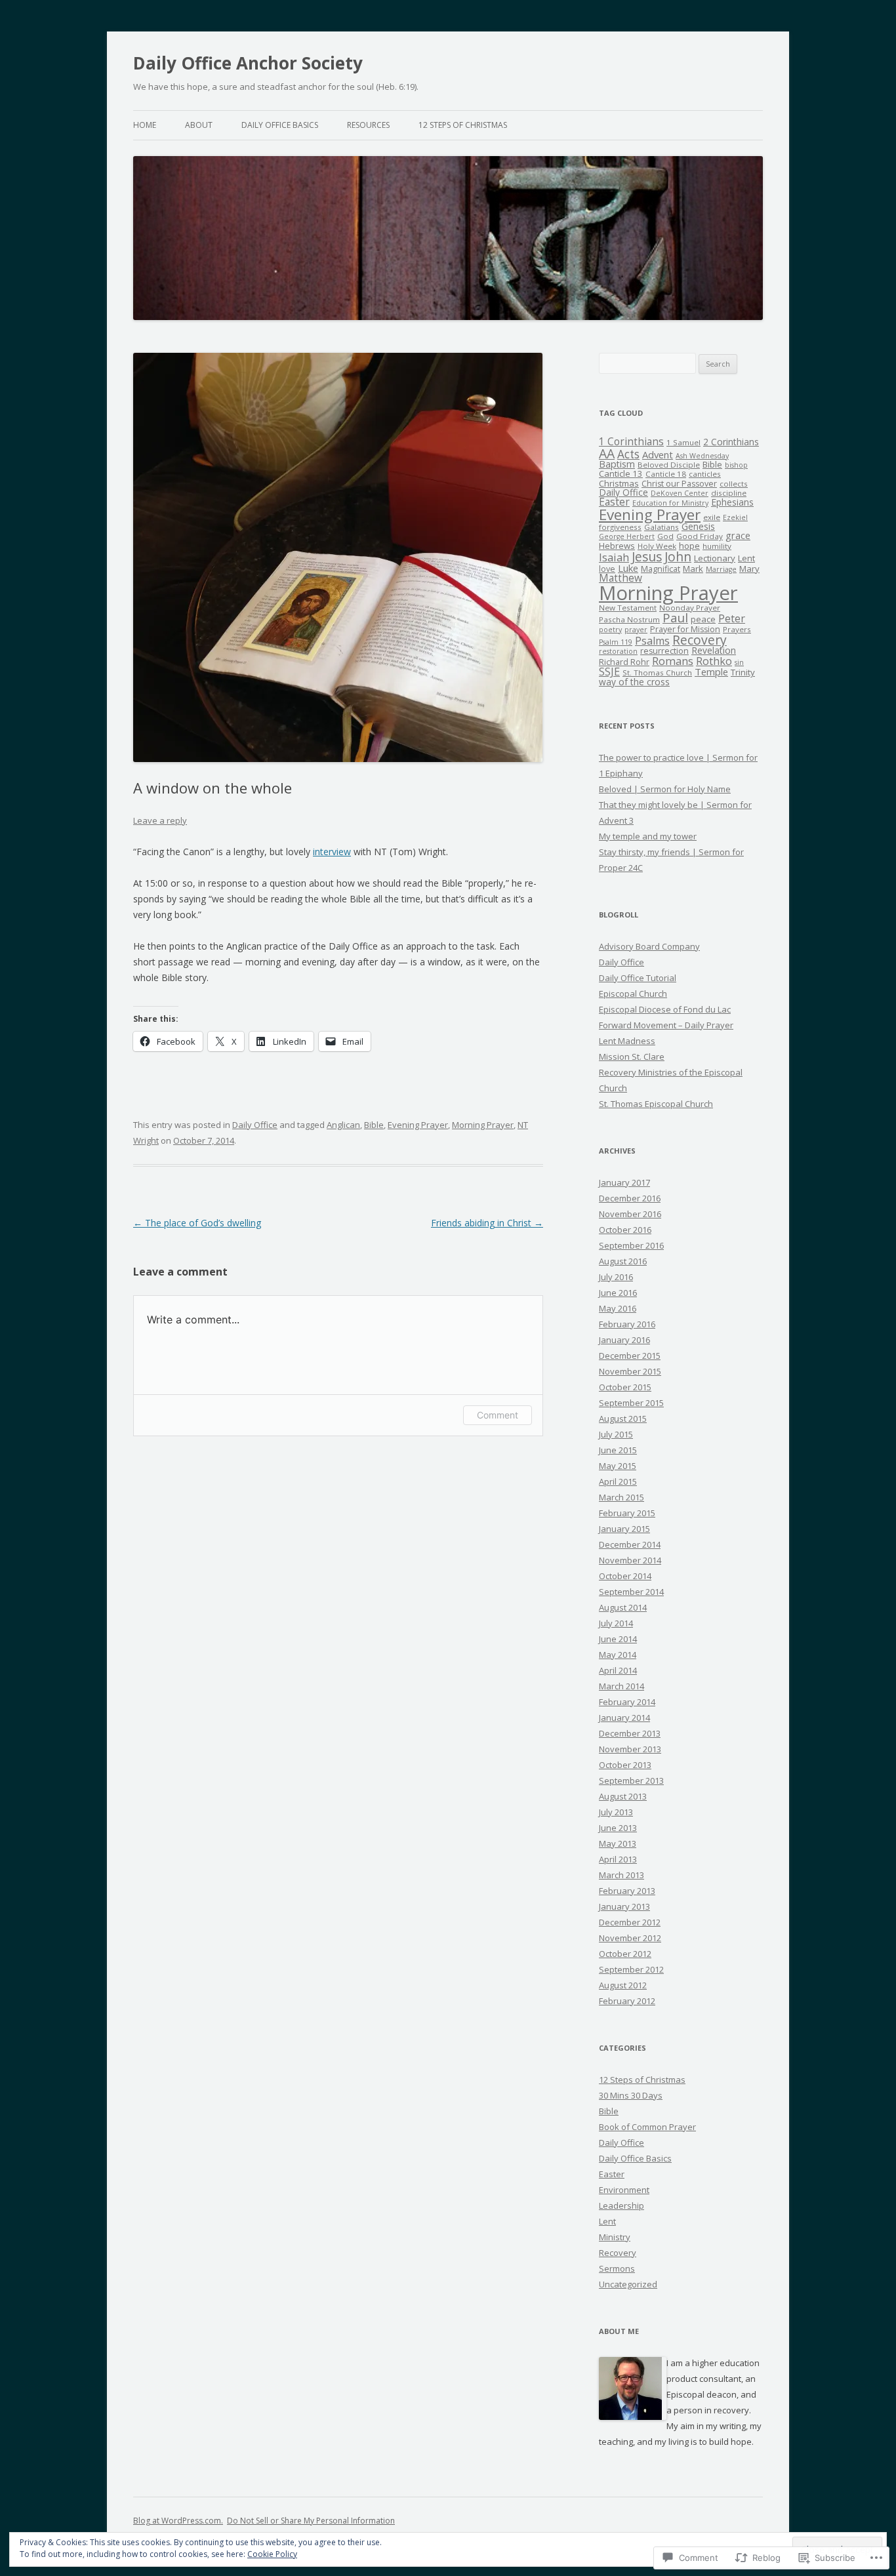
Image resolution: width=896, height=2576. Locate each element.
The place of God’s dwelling (197, 1223)
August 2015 (623, 1419)
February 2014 (627, 1702)
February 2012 (627, 2001)
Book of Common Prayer (647, 2127)
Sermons (617, 2268)
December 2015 (630, 1356)
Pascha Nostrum (629, 619)
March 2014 (621, 1686)
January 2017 (624, 1182)
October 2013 (625, 1765)
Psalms (652, 641)
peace (703, 619)
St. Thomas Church (657, 673)
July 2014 (616, 1623)
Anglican (343, 1125)
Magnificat (661, 569)
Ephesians (732, 502)
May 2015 (618, 1466)
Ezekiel (735, 517)
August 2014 (623, 1607)
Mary (749, 569)
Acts (628, 454)
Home (145, 125)
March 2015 (621, 1497)
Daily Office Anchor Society (248, 63)
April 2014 (618, 1670)
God (665, 536)
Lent (746, 558)
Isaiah (614, 557)
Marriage (721, 569)
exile (712, 517)
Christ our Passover (679, 484)
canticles (705, 474)
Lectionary (715, 558)
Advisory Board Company (649, 946)
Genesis (698, 526)
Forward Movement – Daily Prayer (666, 1025)
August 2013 (623, 1796)
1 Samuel (683, 442)
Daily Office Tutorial (638, 978)
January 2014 (624, 1718)
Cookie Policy (272, 2554)
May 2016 (618, 1308)
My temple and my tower (648, 836)
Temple (711, 672)
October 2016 (625, 1230)
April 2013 (618, 1859)
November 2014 (630, 1560)
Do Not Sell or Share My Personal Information (311, 2521)
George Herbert (627, 536)
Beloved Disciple (669, 465)
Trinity (743, 672)
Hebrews (617, 546)
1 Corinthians (631, 442)
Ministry (615, 2237)
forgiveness (620, 527)
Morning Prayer (483, 1125)
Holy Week (657, 546)
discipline (729, 493)
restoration (618, 651)
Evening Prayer (418, 1125)
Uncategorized (628, 2284)
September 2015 (631, 1403)
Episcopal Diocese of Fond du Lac (665, 1009)
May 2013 (618, 1843)
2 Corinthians (731, 442)
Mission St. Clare (632, 1057)
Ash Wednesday (702, 456)
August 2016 (623, 1261)
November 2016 (630, 1214)
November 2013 (630, 1749)
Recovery (700, 640)
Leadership (621, 2205)
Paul (675, 617)
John (678, 556)
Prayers (737, 629)
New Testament (628, 608)
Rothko (714, 661)
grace (738, 535)
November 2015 (630, 1371)
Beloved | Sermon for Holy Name (665, 789)
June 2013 (618, 1828)
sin (739, 662)
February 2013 (627, 1891)
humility (717, 546)
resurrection (664, 651)
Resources (368, 125)
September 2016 (631, 1245)
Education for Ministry (670, 503)
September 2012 (631, 1969)
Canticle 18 (666, 474)
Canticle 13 (621, 473)
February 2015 (627, 1513)
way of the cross (634, 682)
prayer (636, 630)
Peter (732, 618)
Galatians (662, 527)
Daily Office (255, 1125)
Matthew (621, 578)
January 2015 (624, 1529)
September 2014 (631, 1592)
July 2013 (616, 1812)
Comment (498, 1415)
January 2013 (624, 1906)
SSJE (609, 672)
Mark (693, 569)
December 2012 (630, 1922)
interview (332, 852)
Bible (374, 1125)
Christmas (619, 483)
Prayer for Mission (685, 629)
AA (607, 453)
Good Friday (700, 536)
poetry (610, 630)
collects (734, 484)
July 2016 (616, 1277)
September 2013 (631, 1781)
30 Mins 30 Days (631, 2095)
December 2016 (630, 1198)
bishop (736, 465)
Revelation (714, 650)
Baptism (617, 464)
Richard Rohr (624, 662)
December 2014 (630, 1544)
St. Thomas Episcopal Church (656, 1104)
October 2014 (625, 1576)
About (199, 125)
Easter (614, 502)
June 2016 (618, 1293)
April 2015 (618, 1481)
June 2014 (618, 1639)
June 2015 (618, 1450)
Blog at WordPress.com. (178, 2521)
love (607, 569)
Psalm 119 (616, 642)
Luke (628, 568)
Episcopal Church (633, 994)
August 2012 (623, 1985)
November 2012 (630, 1938)
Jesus (647, 556)
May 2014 (618, 1655)
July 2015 (616, 1434)
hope (689, 546)
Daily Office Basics (280, 125)
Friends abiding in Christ (487, 1223)
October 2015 (625, 1387)
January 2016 (624, 1340)
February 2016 (627, 1324)
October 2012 (625, 1954)
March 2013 (621, 1875)
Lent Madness (627, 1041)
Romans (673, 661)
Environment (624, 2190)
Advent (658, 454)
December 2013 (630, 1733)
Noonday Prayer (690, 608)
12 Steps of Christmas (463, 125)
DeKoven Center (680, 493)
